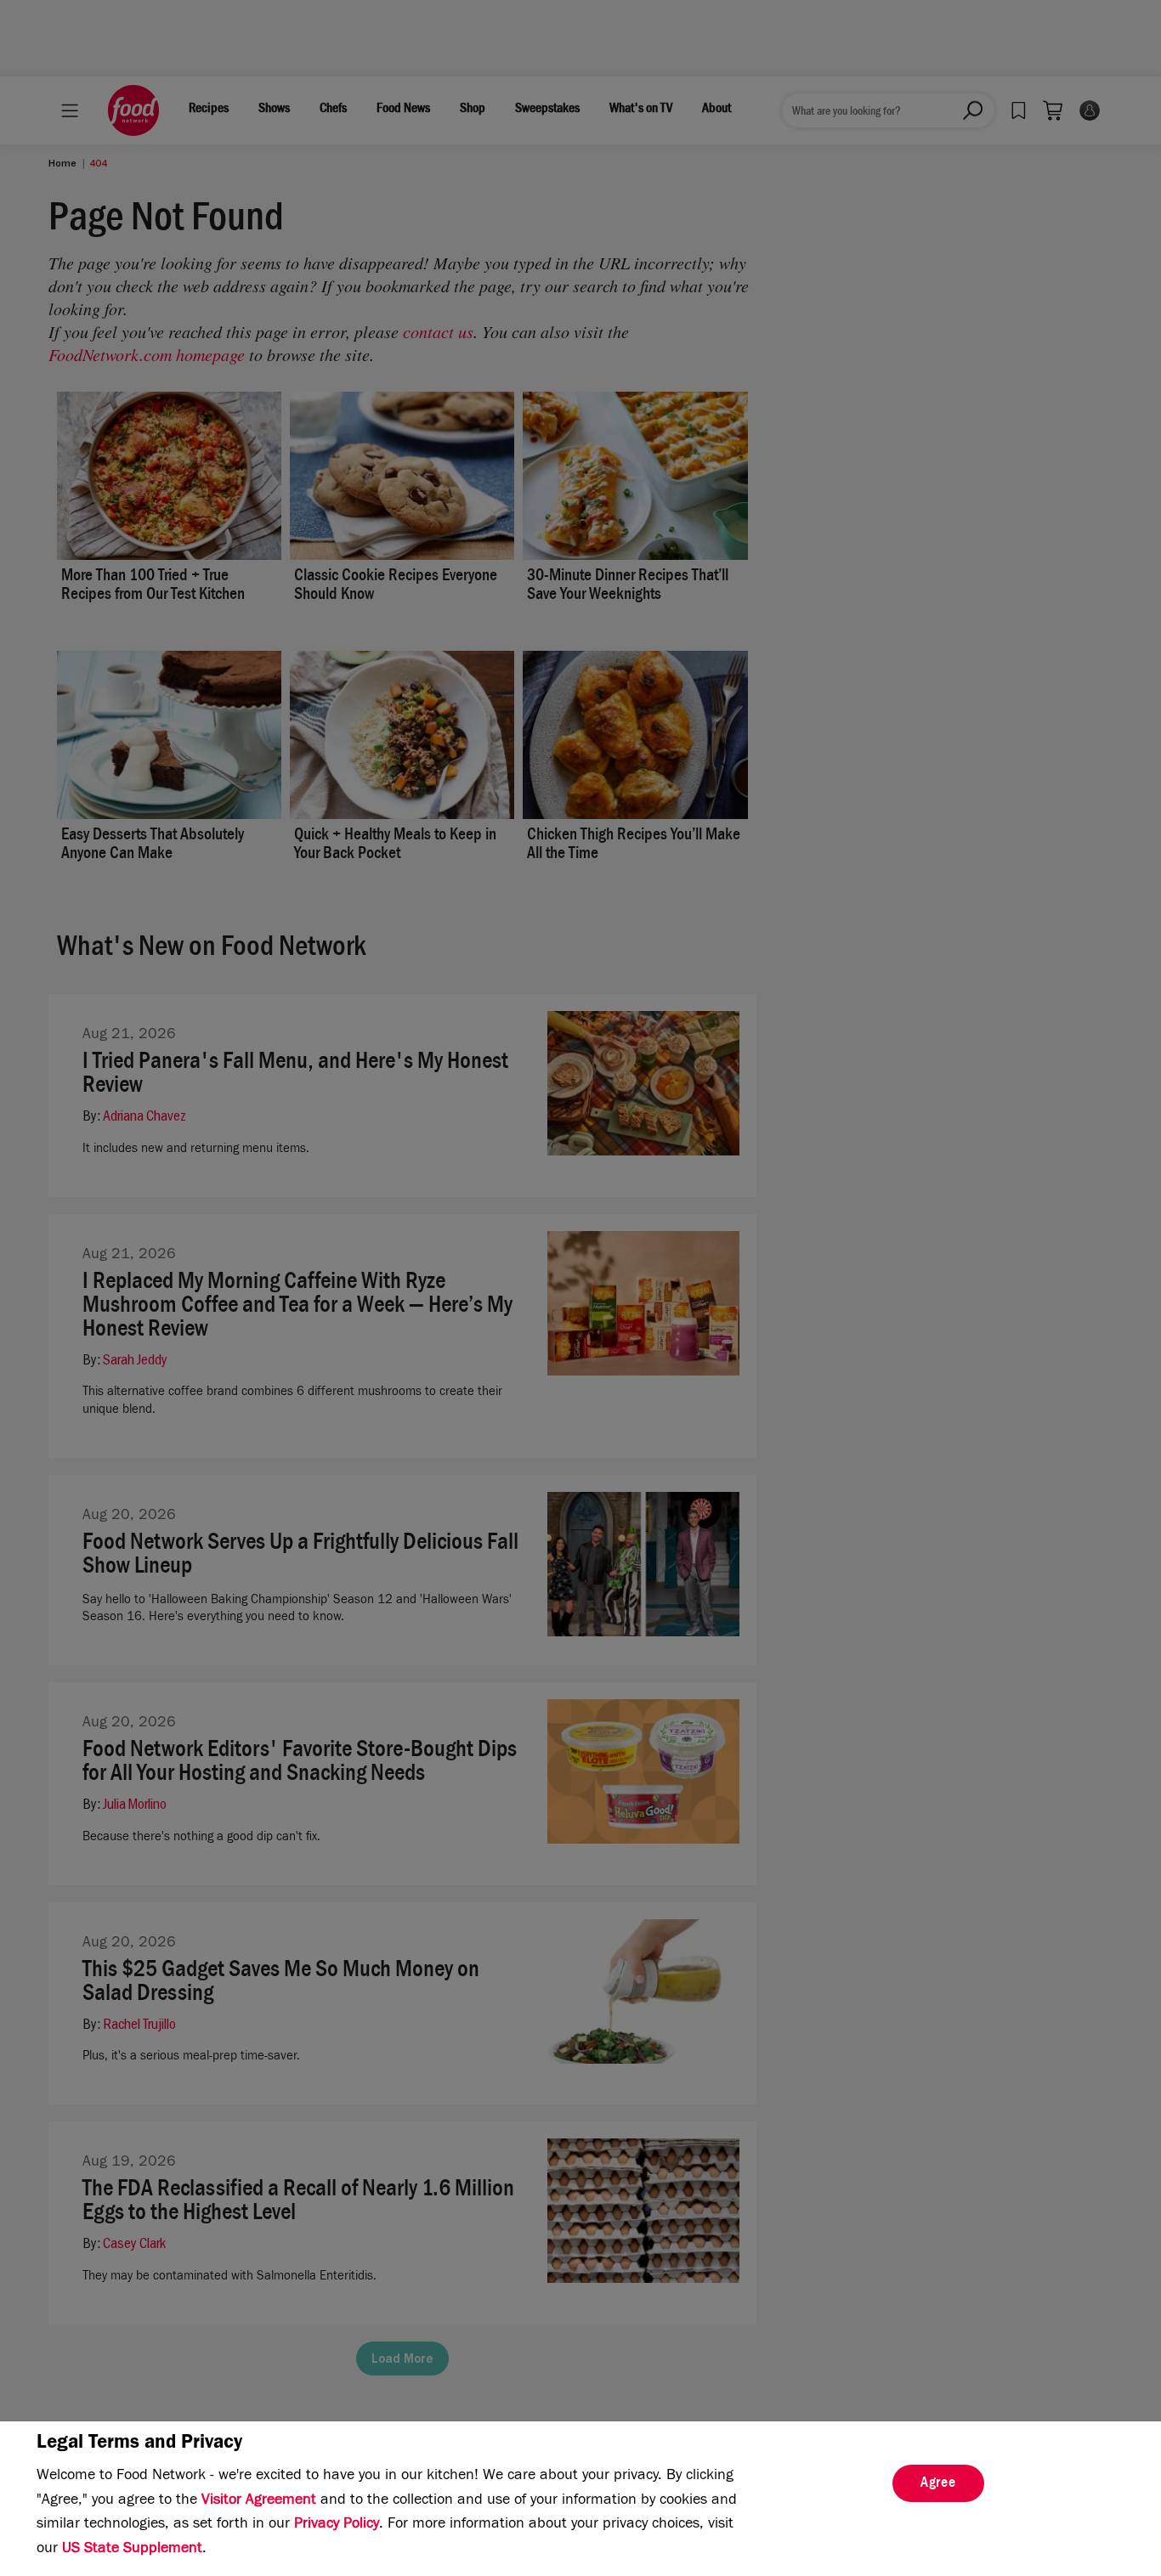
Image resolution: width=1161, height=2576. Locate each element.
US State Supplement (132, 2550)
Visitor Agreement (259, 2501)
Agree (938, 2484)
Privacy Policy (337, 2525)
